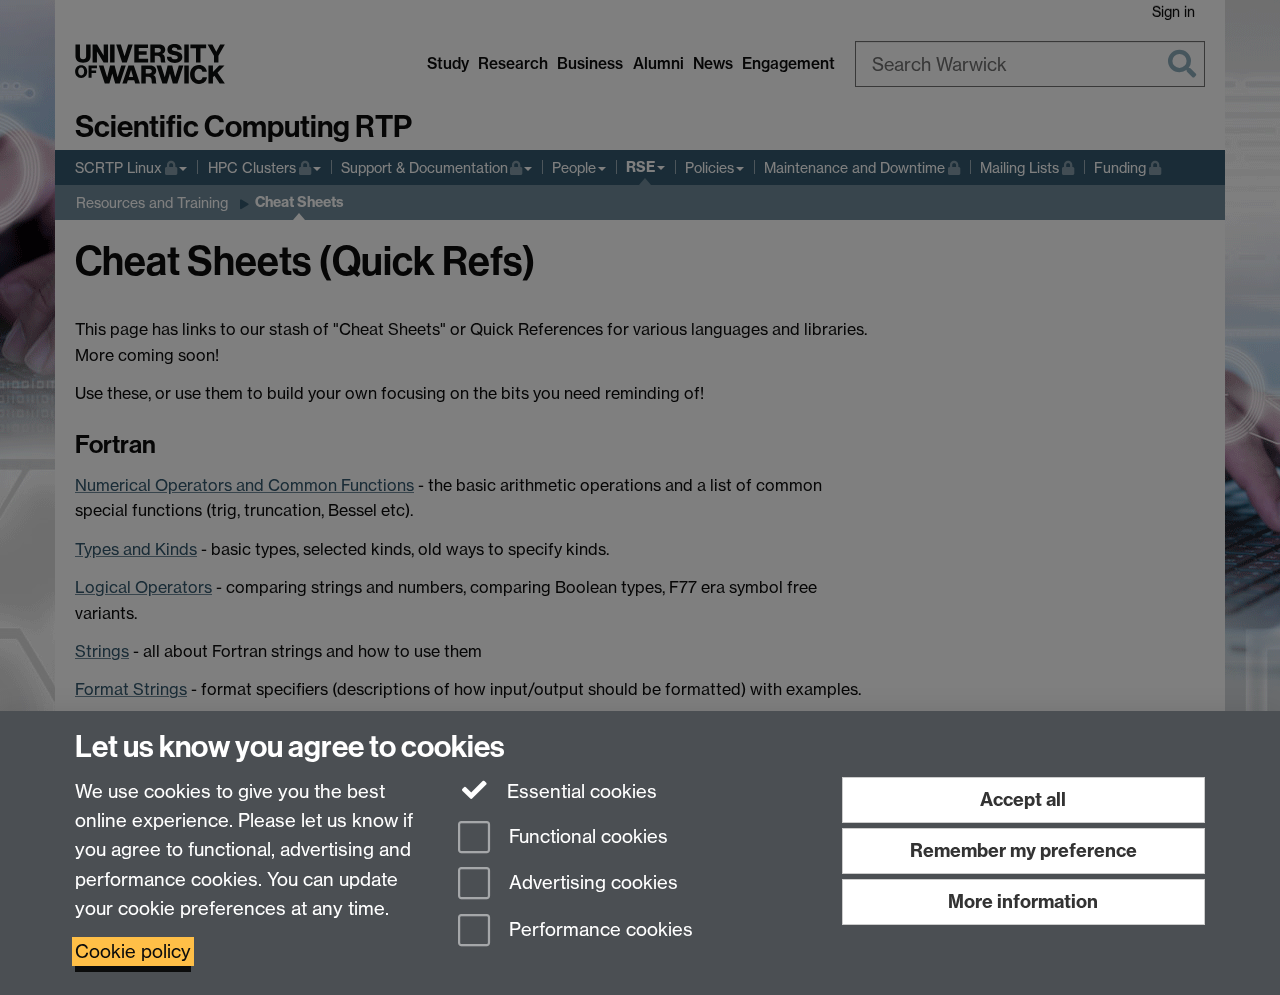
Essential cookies (579, 791)
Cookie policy (133, 951)
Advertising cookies (591, 883)
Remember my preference (1023, 850)
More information (1023, 901)
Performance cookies (598, 930)
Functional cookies (586, 836)
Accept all (1023, 799)
